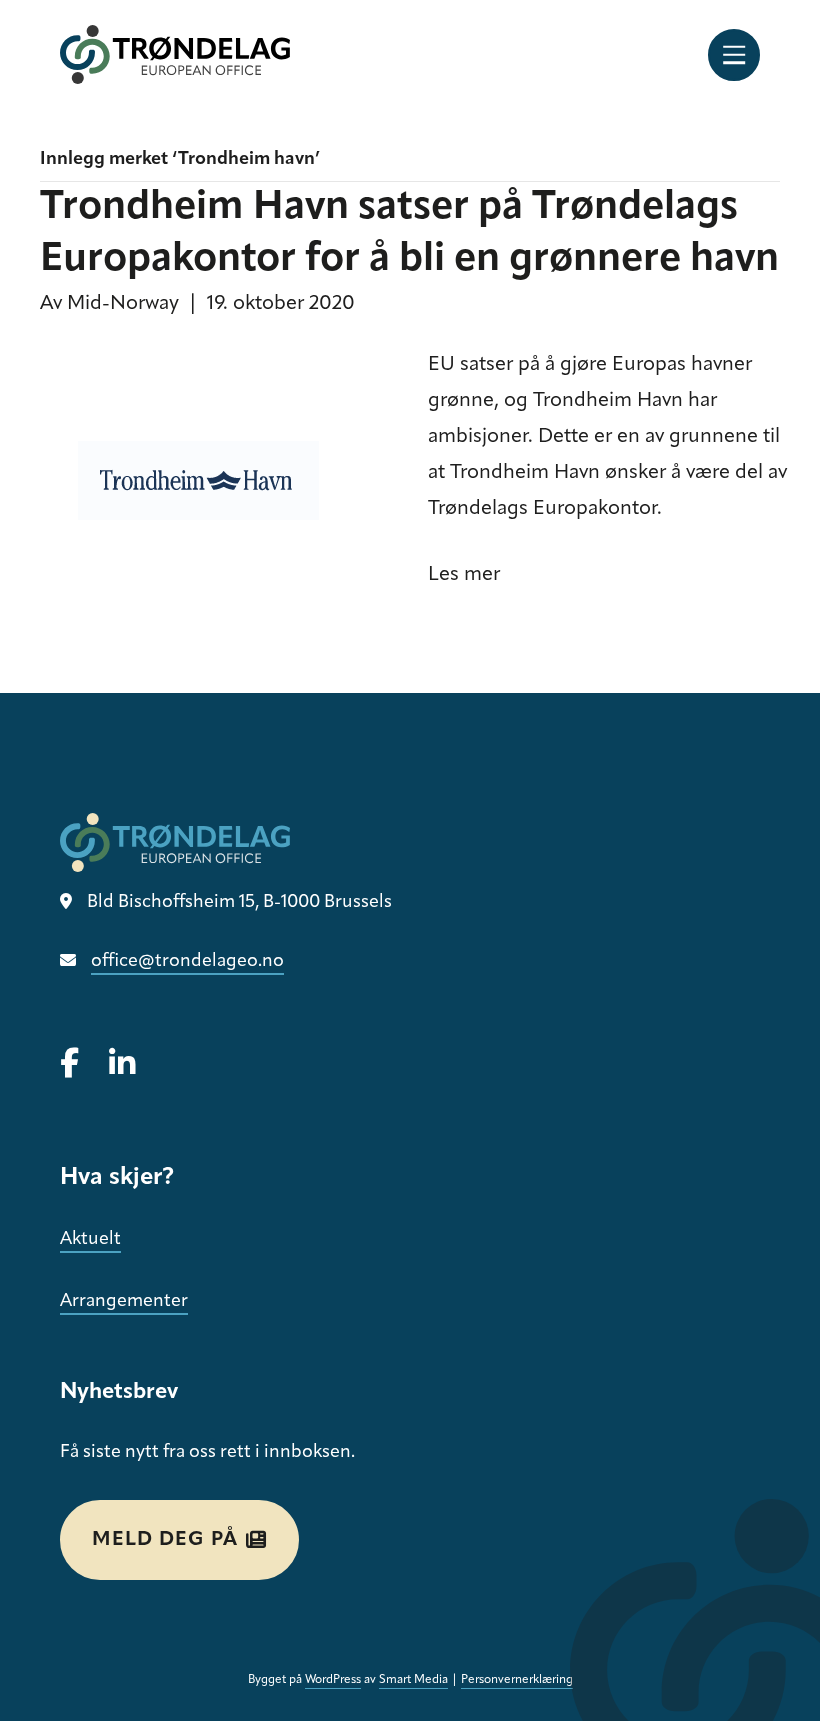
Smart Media (413, 1680)
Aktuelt (90, 1240)
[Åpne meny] (734, 55)
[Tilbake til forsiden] (175, 54)
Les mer (464, 575)
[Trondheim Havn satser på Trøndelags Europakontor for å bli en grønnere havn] (214, 487)
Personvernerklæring (517, 1680)
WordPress (333, 1680)
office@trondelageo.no (187, 962)
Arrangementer (124, 1302)
